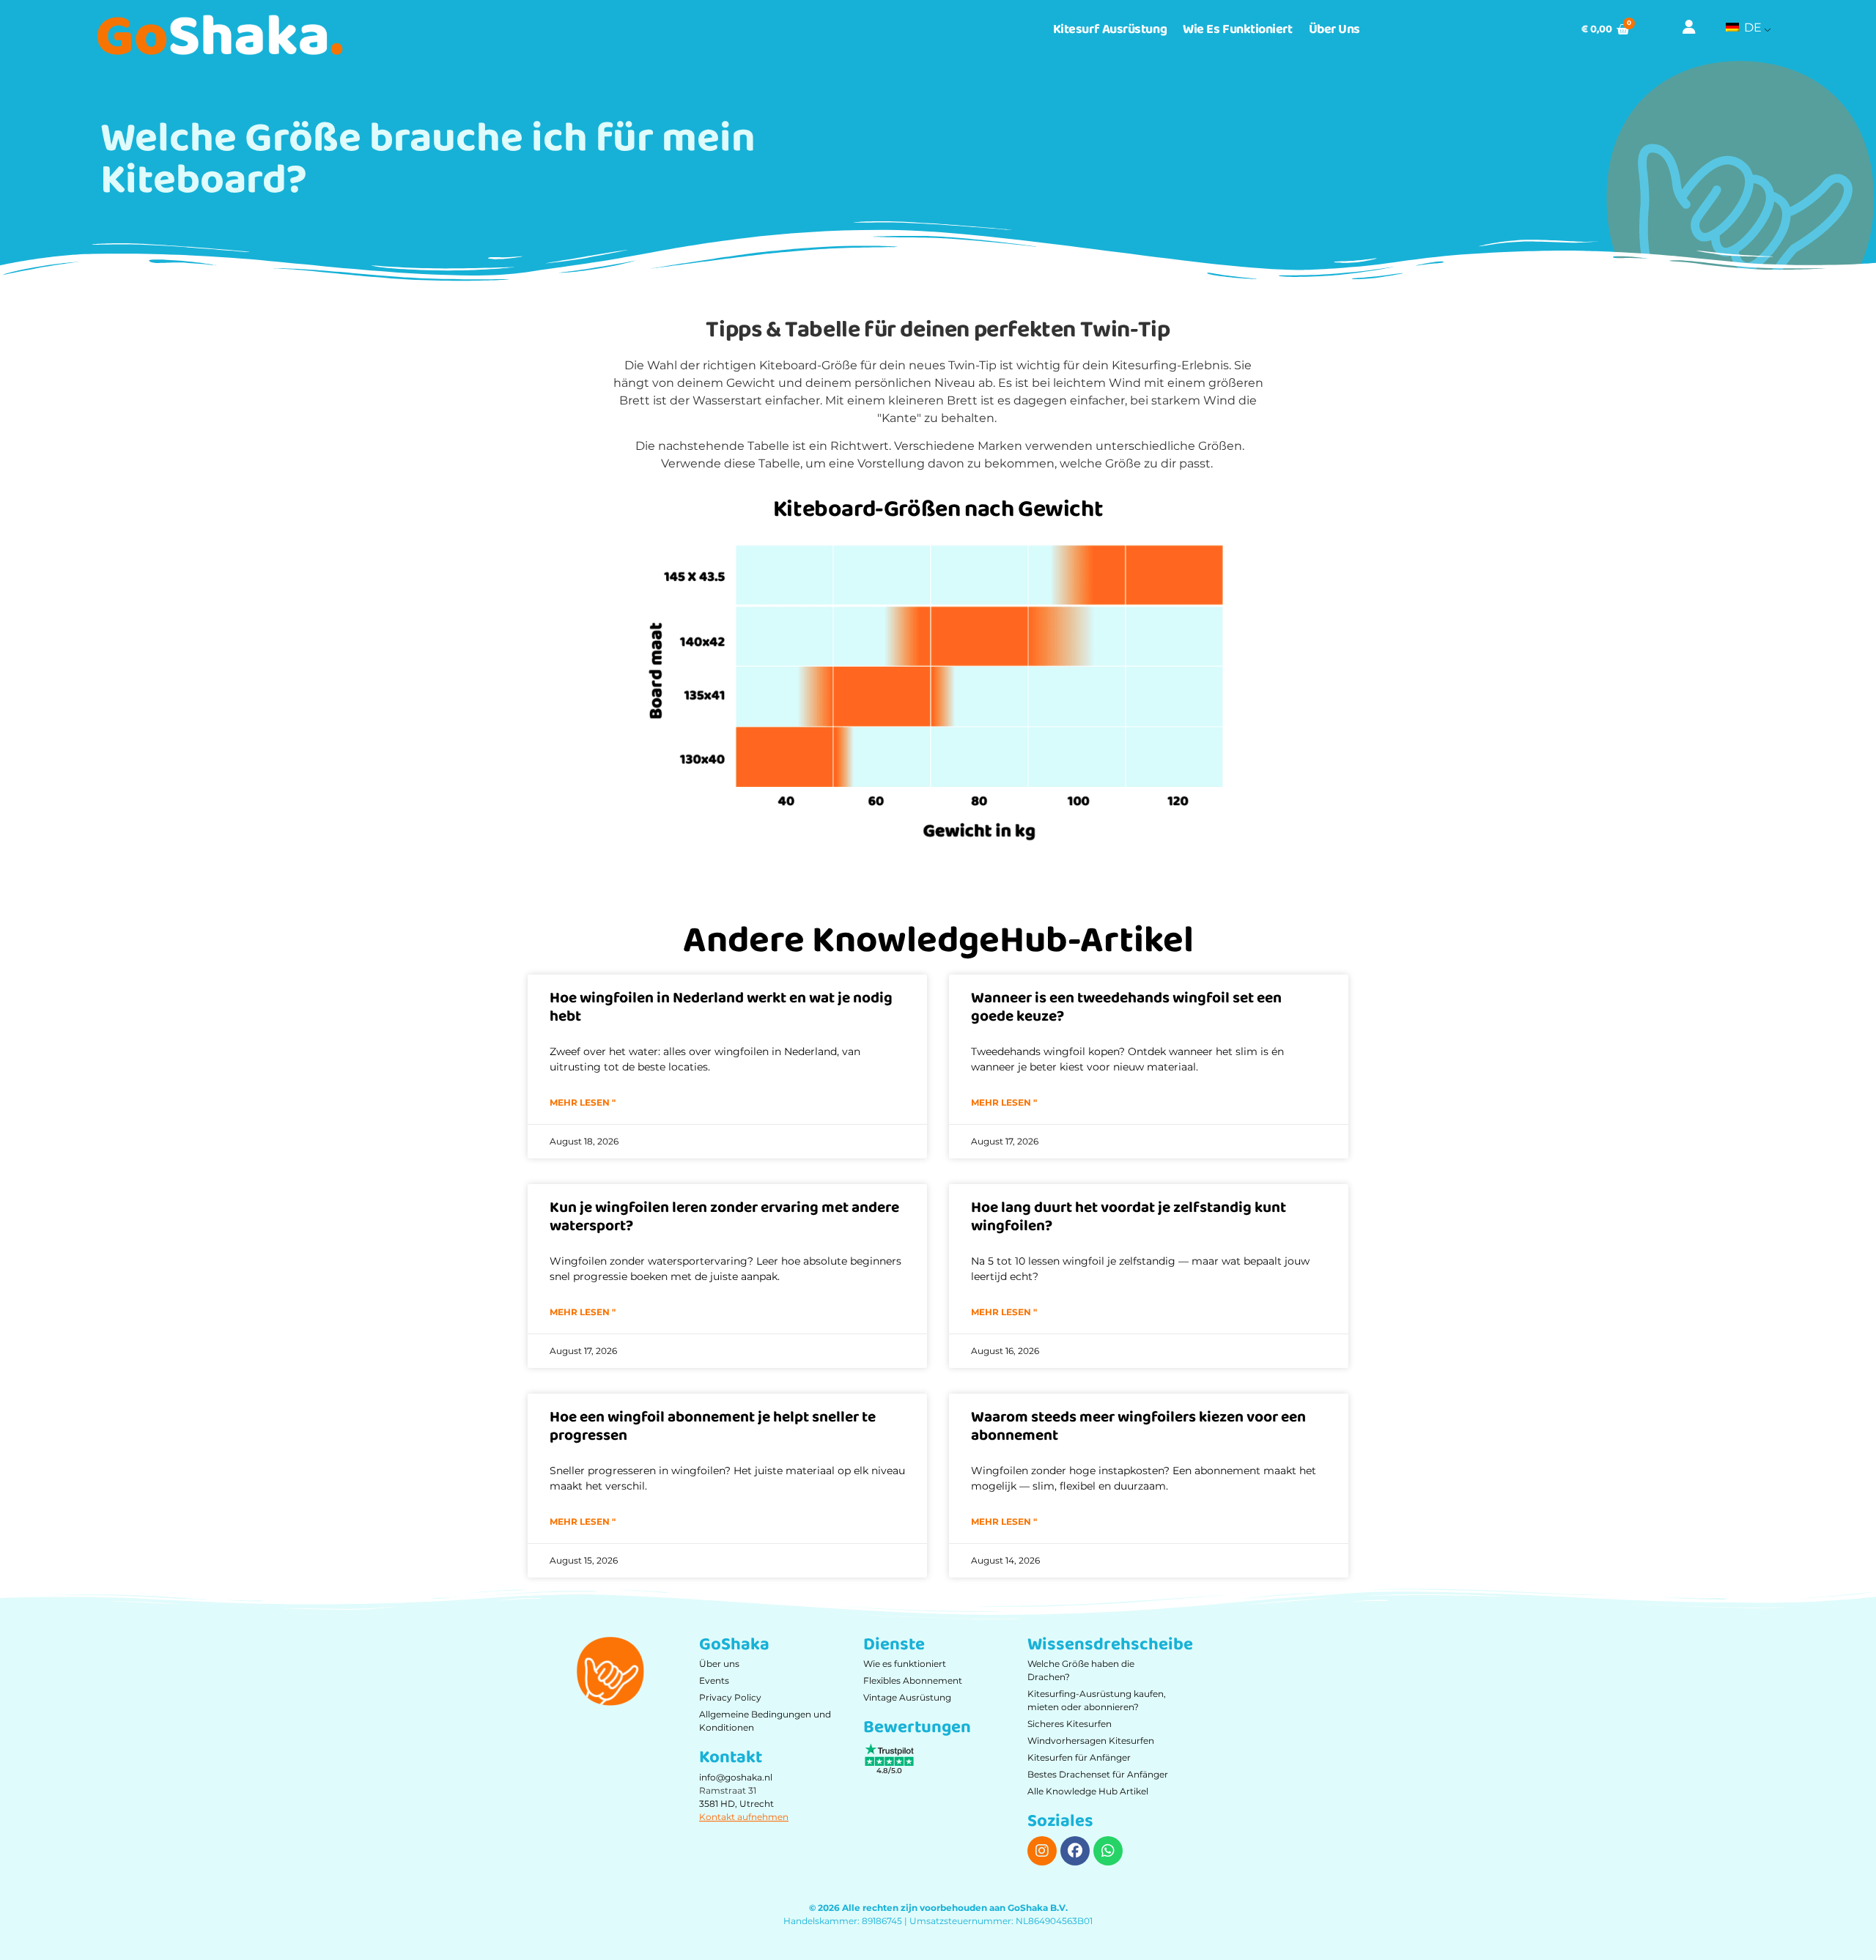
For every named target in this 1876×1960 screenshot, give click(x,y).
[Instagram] (1042, 1851)
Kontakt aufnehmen (744, 1817)
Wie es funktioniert (1237, 29)
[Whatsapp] (1108, 1851)
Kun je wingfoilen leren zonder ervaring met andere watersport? (724, 1217)
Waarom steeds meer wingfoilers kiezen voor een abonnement (1138, 1426)
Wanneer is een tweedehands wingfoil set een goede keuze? (1126, 1007)
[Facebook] (1075, 1851)
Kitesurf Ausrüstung (1110, 29)
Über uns (1334, 29)
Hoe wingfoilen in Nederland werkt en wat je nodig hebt (721, 1007)
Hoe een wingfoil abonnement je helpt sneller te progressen (713, 1426)
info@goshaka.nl (736, 1777)
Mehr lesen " (583, 1102)
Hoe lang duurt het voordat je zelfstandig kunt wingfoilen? (1129, 1217)
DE (1751, 27)
